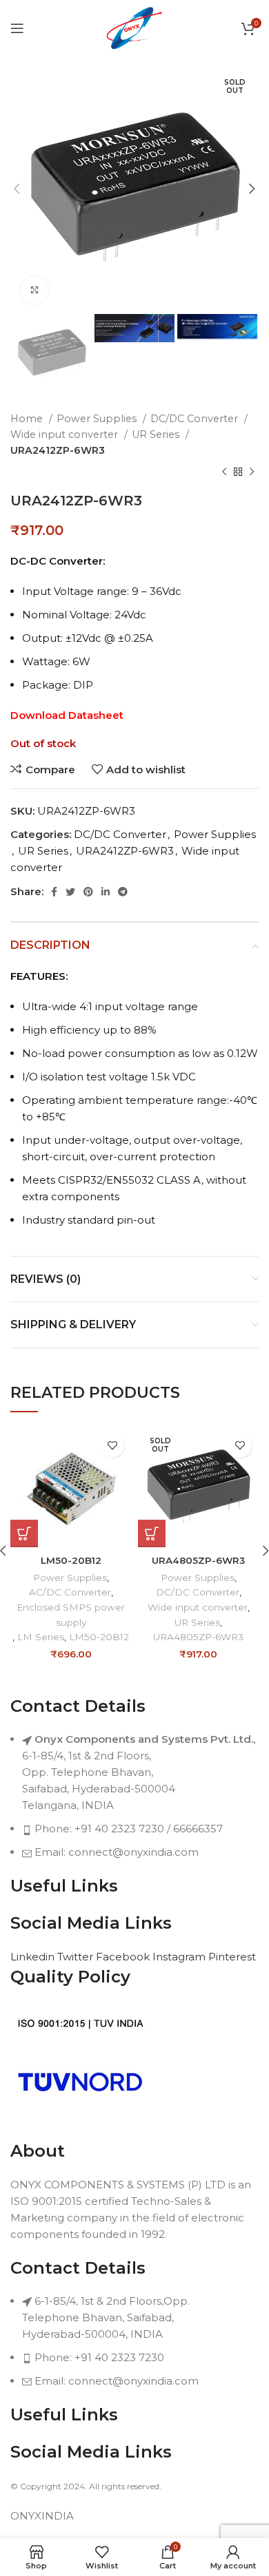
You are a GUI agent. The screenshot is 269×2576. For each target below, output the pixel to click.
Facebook (124, 1957)
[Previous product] (224, 472)
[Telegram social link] (123, 892)
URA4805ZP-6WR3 (198, 1560)
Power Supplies (98, 419)
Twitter (77, 1957)
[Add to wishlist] (112, 1446)
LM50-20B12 (71, 1560)
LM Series (41, 1637)
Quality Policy (70, 1977)
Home (28, 419)
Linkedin (34, 1957)
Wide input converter (66, 434)
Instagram (180, 1957)
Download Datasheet (67, 715)
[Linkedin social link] (106, 892)
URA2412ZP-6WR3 (58, 450)
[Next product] (252, 472)
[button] (24, 1533)
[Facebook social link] (54, 892)
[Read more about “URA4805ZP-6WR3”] (152, 1533)
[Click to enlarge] (34, 290)
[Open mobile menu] (17, 28)
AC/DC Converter (70, 1592)
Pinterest (232, 1957)
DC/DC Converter (196, 419)
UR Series (157, 434)
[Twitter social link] (70, 892)
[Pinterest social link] (88, 892)
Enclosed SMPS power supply (71, 1615)
